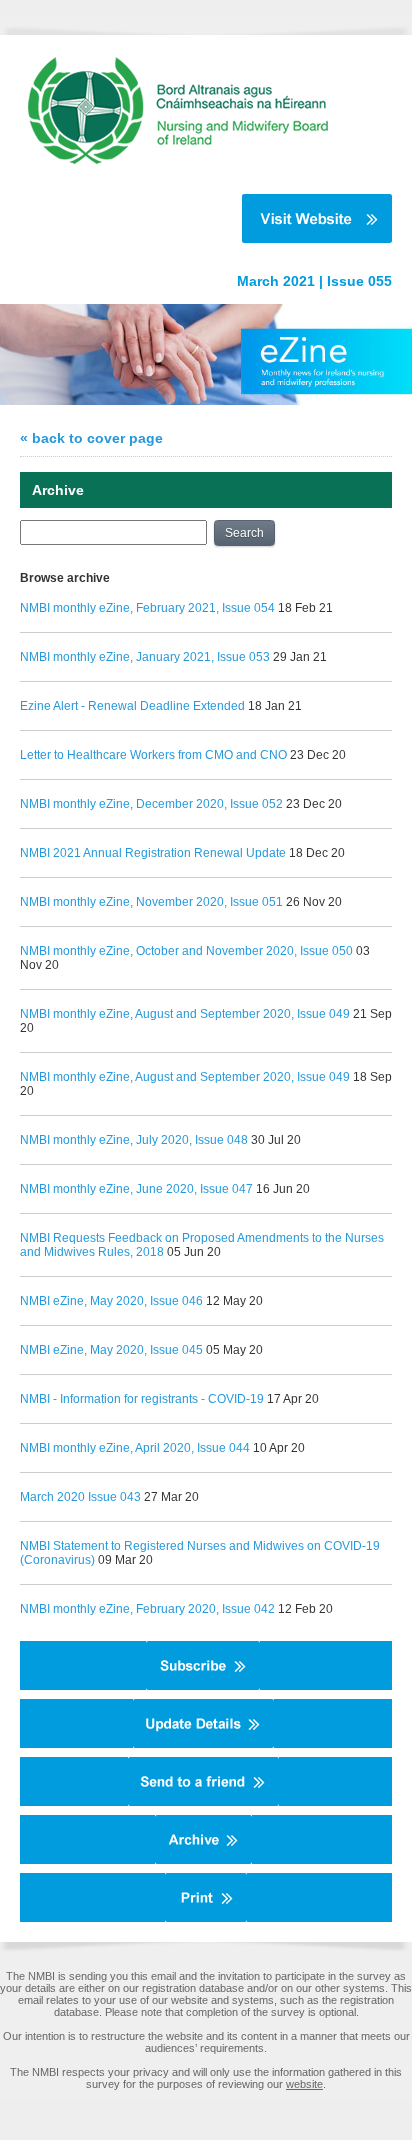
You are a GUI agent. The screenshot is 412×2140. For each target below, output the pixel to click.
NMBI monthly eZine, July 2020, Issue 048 (134, 1140)
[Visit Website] (196, 218)
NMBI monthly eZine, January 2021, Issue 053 (145, 657)
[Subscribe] (203, 1686)
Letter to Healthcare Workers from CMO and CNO (153, 755)
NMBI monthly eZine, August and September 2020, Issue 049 (186, 1014)
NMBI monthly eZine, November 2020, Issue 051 (151, 902)
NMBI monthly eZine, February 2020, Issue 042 (147, 1609)
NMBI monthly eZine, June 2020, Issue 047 (136, 1189)
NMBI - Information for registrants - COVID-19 (143, 1399)
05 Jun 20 (194, 1252)
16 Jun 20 (283, 1189)
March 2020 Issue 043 (80, 1497)
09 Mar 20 (125, 1560)
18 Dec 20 (317, 853)
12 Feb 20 (305, 1609)
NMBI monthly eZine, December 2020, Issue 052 (151, 804)
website (304, 2084)
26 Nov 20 (314, 902)
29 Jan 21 (300, 657)
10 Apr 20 (279, 1448)
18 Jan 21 (275, 706)
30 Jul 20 (276, 1140)
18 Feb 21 (305, 608)
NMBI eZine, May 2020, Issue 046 (111, 1301)
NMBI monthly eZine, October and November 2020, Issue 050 (186, 951)
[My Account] (203, 1744)
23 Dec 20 (318, 755)
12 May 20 (234, 1301)
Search (244, 533)
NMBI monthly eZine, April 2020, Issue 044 (135, 1448)
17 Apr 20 (293, 1399)
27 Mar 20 (171, 1497)
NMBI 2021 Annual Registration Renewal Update (153, 853)
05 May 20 (234, 1350)
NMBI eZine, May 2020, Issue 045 (111, 1350)
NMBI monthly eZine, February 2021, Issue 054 (147, 608)
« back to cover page (91, 438)
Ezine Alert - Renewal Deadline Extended (132, 706)
